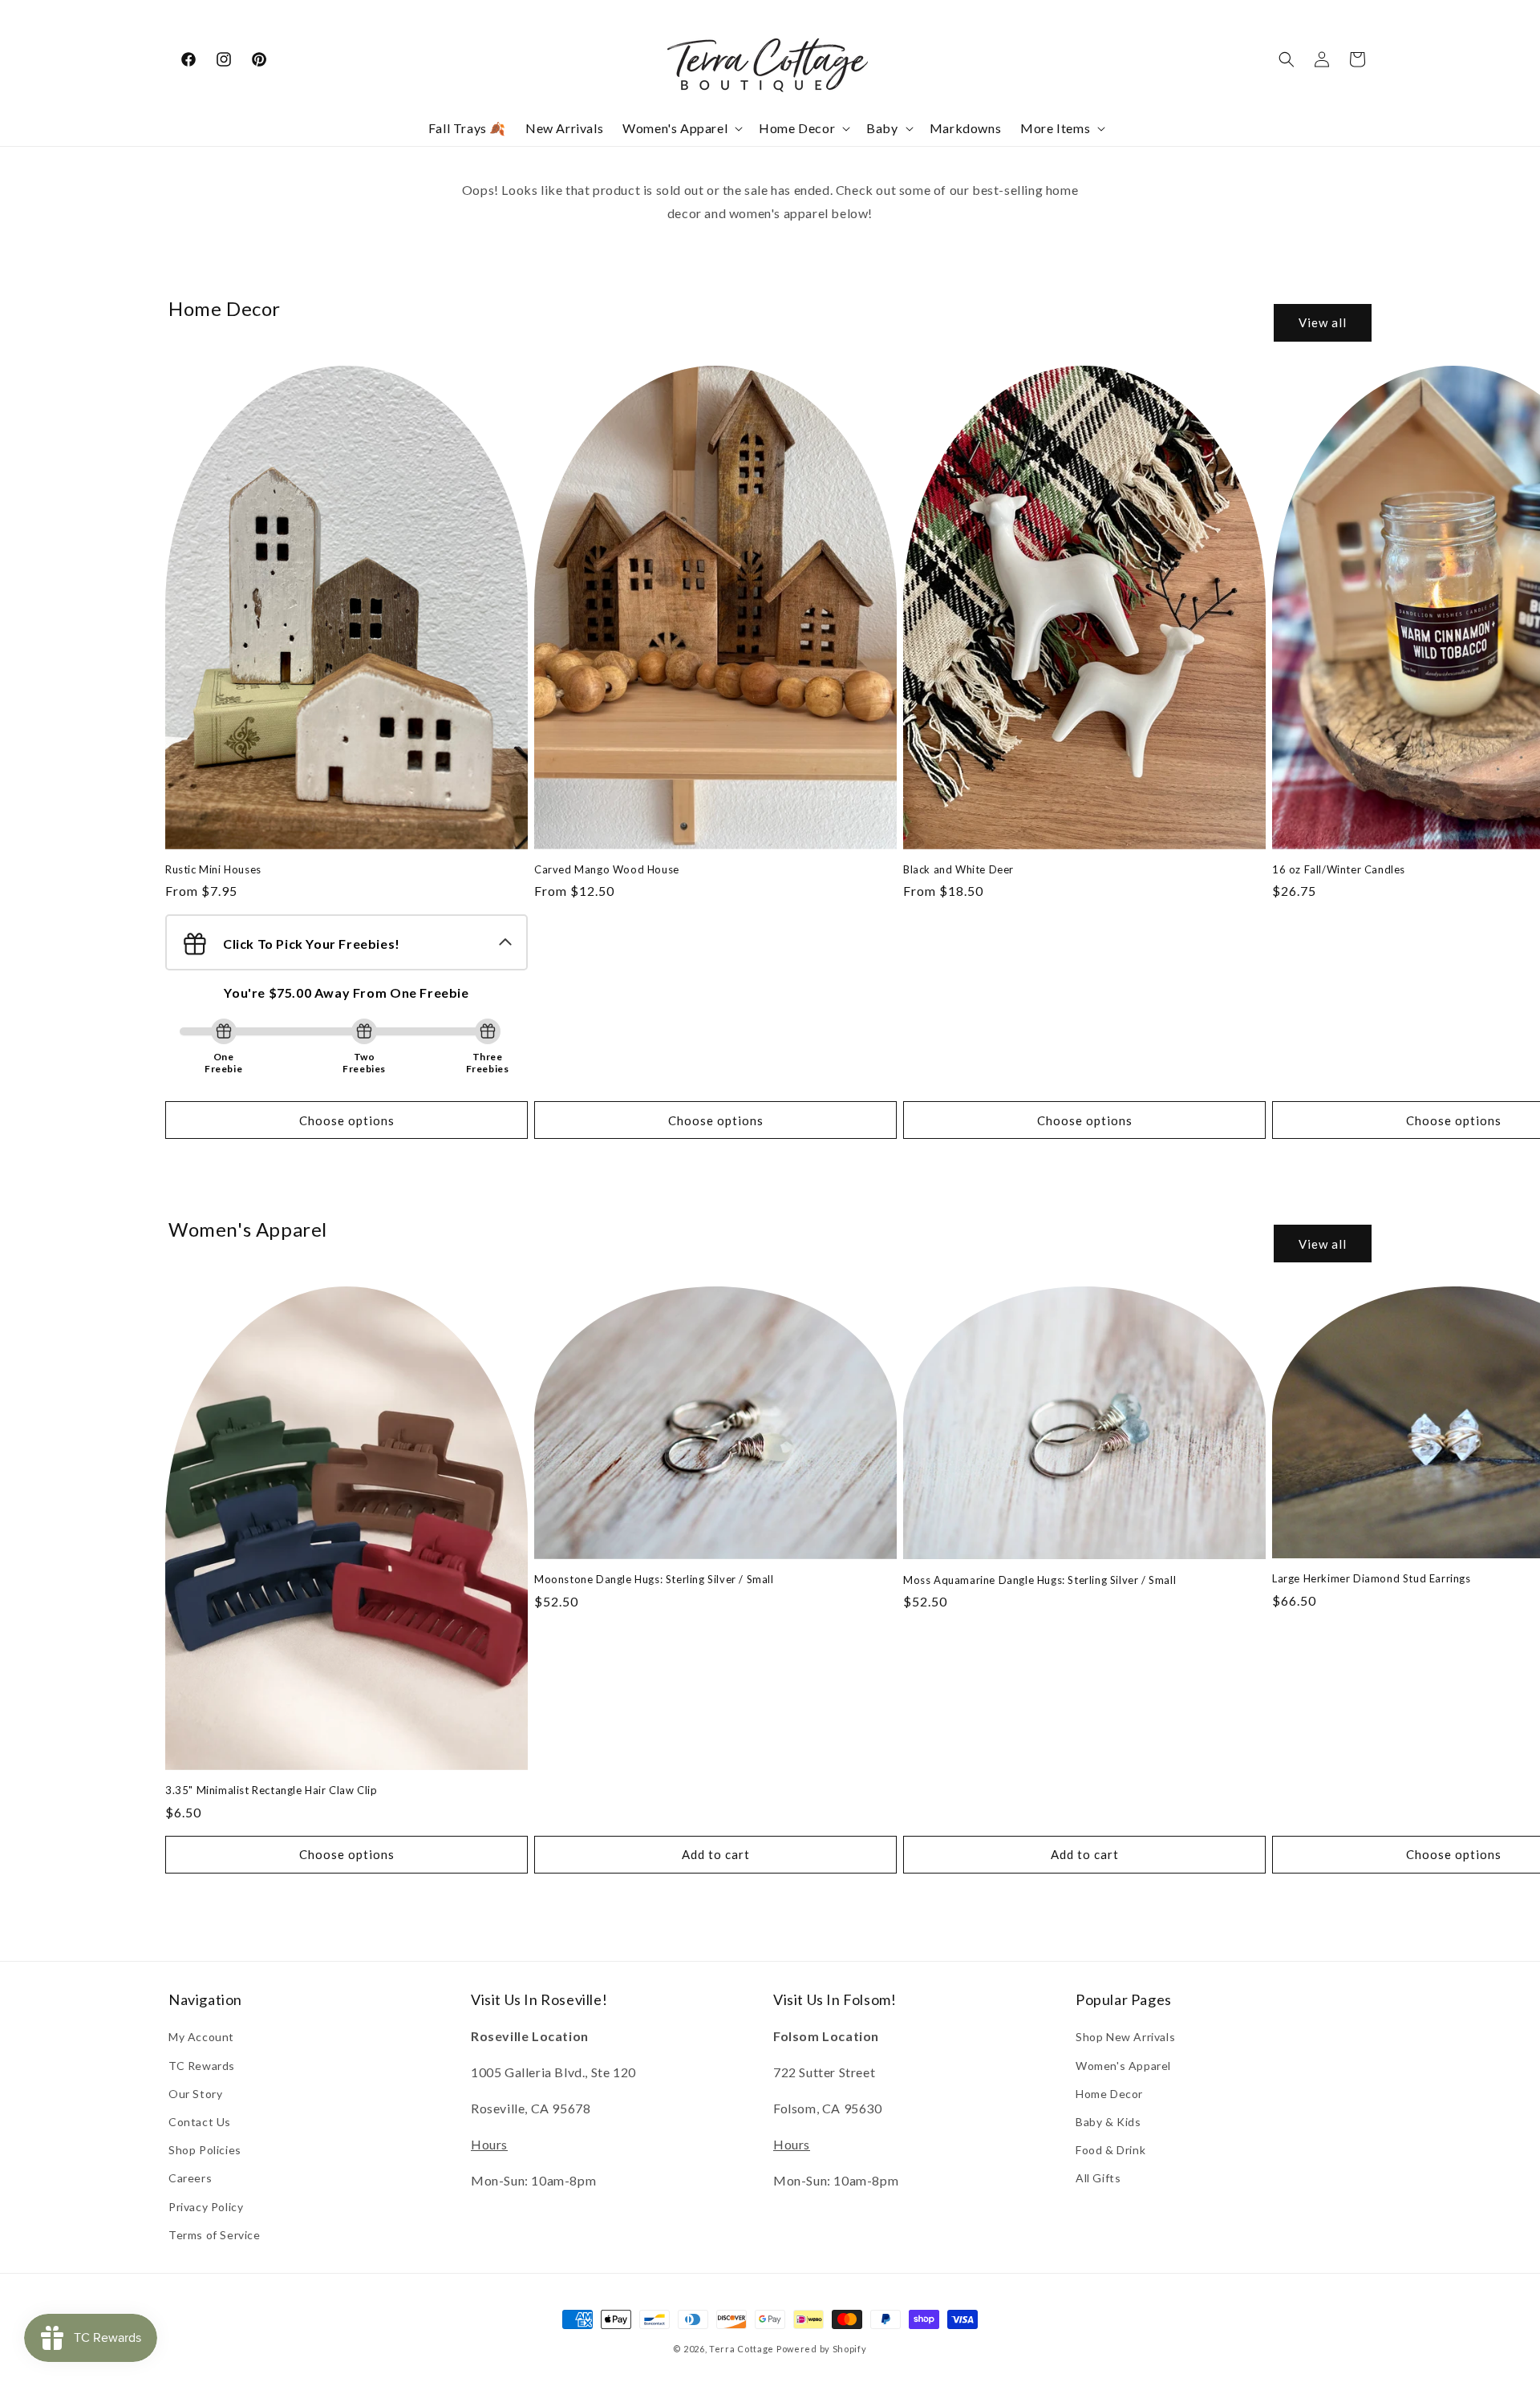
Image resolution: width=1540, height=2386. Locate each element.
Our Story (195, 2094)
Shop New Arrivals (1125, 2037)
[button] (681, 129)
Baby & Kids (1108, 2122)
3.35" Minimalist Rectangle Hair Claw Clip (272, 1790)
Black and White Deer (958, 869)
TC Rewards (202, 2066)
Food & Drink (1110, 2150)
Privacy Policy (206, 2207)
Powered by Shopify (822, 2349)
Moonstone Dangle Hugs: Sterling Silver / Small (654, 1579)
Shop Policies (205, 2150)
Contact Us (200, 2122)
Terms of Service (215, 2235)
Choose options (347, 1120)
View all (1323, 322)
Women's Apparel (1123, 2066)
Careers (190, 2178)
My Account (201, 2037)
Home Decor (1109, 2094)
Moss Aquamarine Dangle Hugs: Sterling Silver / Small (1039, 1580)
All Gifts (1098, 2178)
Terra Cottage (742, 2349)
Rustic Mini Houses (213, 869)
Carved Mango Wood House (607, 869)
